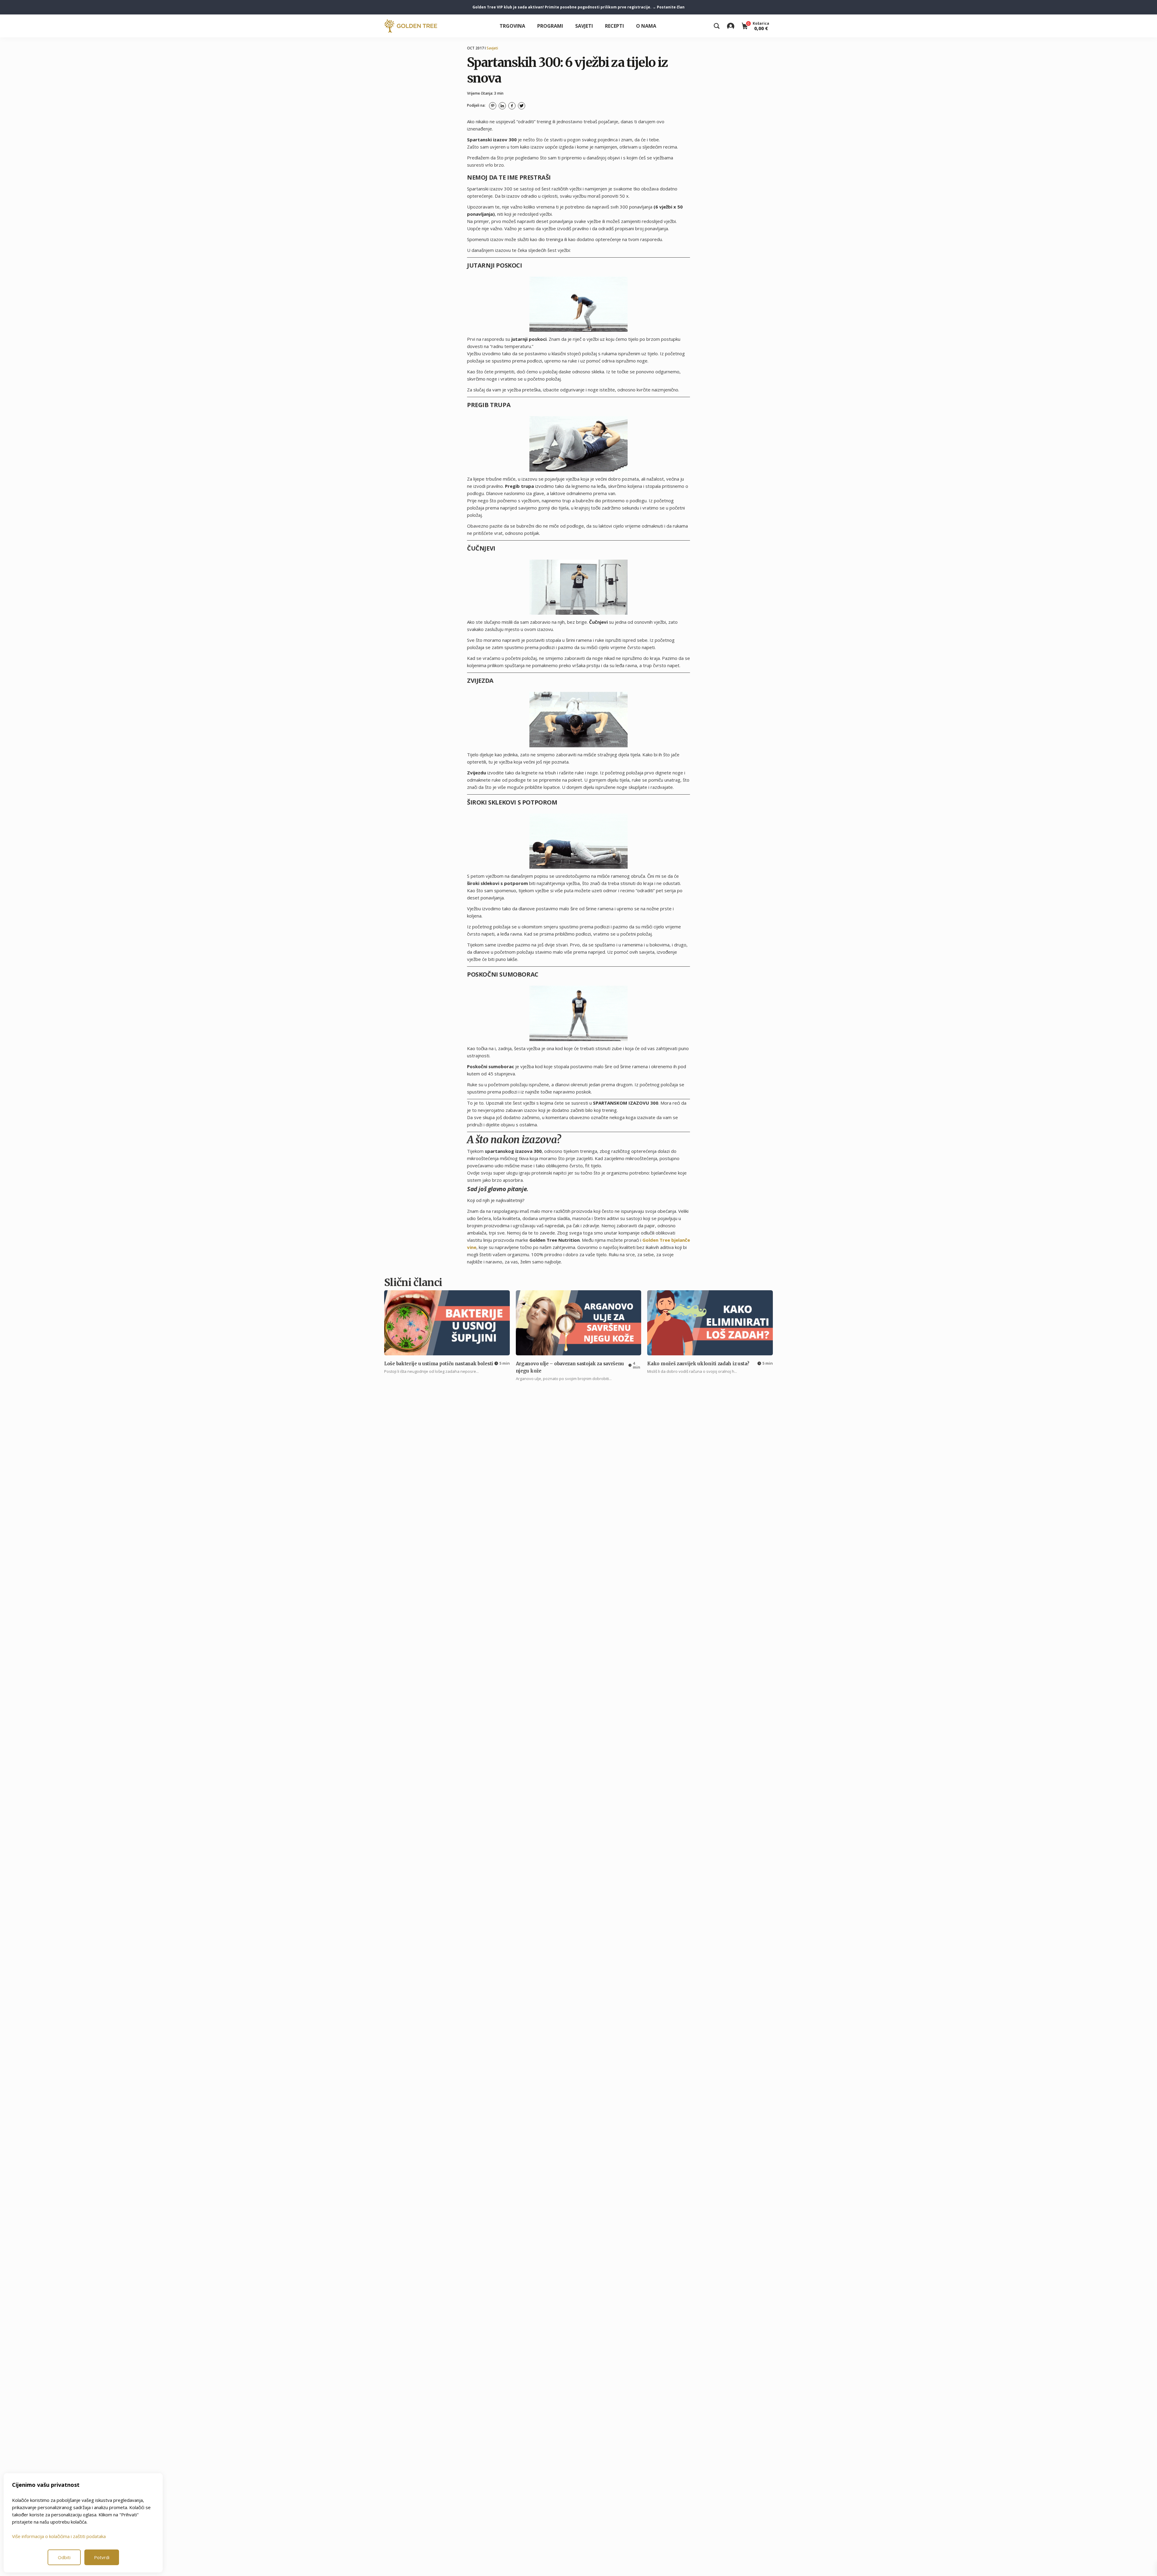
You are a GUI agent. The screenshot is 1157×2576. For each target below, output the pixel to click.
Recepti (615, 26)
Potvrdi (102, 2557)
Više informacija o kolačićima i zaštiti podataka (59, 2536)
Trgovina (512, 26)
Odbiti (64, 2557)
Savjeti (584, 26)
